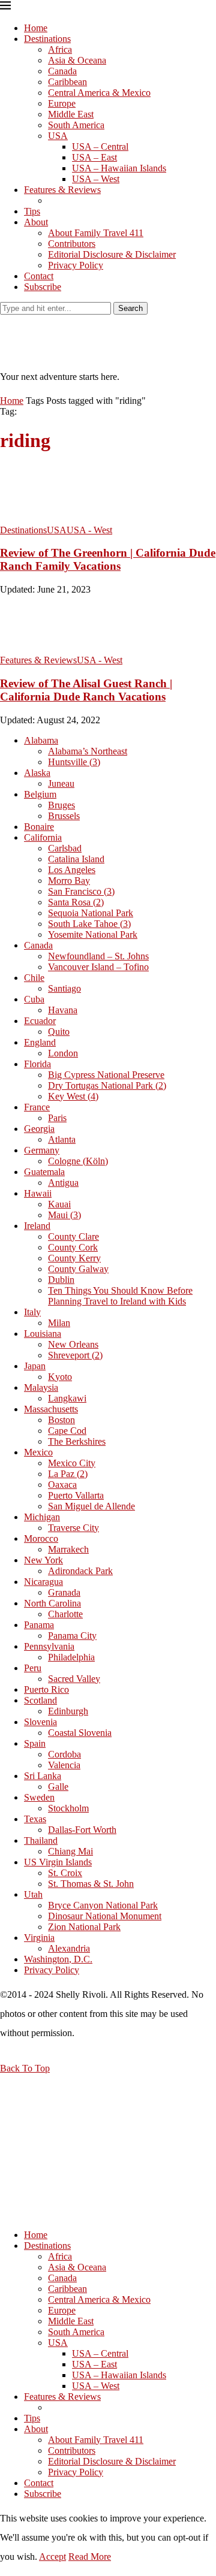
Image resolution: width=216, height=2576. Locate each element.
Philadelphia (71, 1657)
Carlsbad (65, 848)
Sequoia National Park (91, 913)
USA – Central (100, 147)
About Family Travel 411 (96, 233)
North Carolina (52, 1603)
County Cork (73, 1247)
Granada (64, 1592)
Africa (60, 49)
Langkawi (67, 1398)
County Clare (73, 1236)
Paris (57, 1118)
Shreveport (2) (75, 1355)
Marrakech (68, 1549)
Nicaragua (43, 1582)
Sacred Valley (74, 1679)
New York (43, 1560)
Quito (59, 1032)
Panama (39, 1625)
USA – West (96, 179)
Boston (61, 1420)
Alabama (41, 740)
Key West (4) (73, 1096)
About (36, 222)
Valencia (64, 1765)
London (63, 1053)
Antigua (63, 1183)
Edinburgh (68, 1711)
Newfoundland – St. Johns (98, 956)
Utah (33, 1894)
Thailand (41, 1840)
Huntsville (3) (74, 762)
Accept (52, 2557)
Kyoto (60, 1377)
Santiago (64, 988)
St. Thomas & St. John (91, 1884)
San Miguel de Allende (91, 1506)
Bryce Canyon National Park (103, 1905)
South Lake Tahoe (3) (89, 924)
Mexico (38, 1452)
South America (76, 125)
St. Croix (65, 1873)
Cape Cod (67, 1431)
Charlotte (65, 1614)
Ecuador (40, 1021)
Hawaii (38, 1193)
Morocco (41, 1538)
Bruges (61, 805)
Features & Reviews (62, 190)
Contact (39, 276)
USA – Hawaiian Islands (119, 168)
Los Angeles (72, 870)
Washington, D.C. (58, 1959)
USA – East (94, 157)
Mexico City (72, 1463)
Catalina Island (76, 859)
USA (58, 136)
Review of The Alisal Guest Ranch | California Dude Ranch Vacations (86, 690)
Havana (63, 1010)
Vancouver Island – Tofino (98, 967)
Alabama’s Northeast (88, 751)
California (43, 837)
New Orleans (73, 1344)
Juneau (61, 783)
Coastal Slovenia (80, 1733)
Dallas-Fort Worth (82, 1830)
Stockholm (68, 1808)
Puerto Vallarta (76, 1495)
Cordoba (64, 1754)
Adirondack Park (80, 1571)
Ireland (37, 1226)
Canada (62, 71)
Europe (62, 103)
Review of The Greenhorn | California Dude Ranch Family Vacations (108, 559)
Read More (90, 2557)
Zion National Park (84, 1927)
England (40, 1042)
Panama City (72, 1636)
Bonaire (39, 827)
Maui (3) (64, 1215)
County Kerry (74, 1258)
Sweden (39, 1797)
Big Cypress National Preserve (106, 1075)
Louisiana (43, 1334)
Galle (58, 1787)
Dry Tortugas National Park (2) (107, 1085)
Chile (34, 978)
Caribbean (67, 82)
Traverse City (73, 1528)
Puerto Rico (46, 1689)
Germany (42, 1150)
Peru (33, 1668)
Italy (32, 1312)
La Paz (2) (68, 1474)
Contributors (72, 244)
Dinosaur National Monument (105, 1916)
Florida (37, 1064)
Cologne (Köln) (78, 1161)
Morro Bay (69, 881)
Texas (35, 1819)
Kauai (59, 1204)
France (37, 1107)
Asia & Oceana (77, 60)
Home (36, 28)
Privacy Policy (76, 265)
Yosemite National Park (93, 934)
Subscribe (43, 287)
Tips (32, 211)
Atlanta (62, 1139)
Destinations (47, 39)
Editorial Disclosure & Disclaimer (112, 254)
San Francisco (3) (81, 891)
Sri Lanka (43, 1776)
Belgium (40, 794)
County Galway (78, 1269)
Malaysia (41, 1387)
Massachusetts (51, 1409)
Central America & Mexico (99, 93)
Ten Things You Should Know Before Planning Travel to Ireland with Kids (120, 1296)
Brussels (64, 816)
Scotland (40, 1700)
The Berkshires (77, 1441)
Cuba (34, 999)
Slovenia (40, 1722)
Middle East (71, 114)
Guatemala (44, 1172)
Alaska (37, 773)
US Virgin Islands (58, 1862)
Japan (35, 1366)
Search (130, 308)
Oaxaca (62, 1485)
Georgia (39, 1129)
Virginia (39, 1938)
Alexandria (69, 1948)
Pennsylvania (49, 1646)
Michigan (42, 1517)
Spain (35, 1743)
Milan (59, 1323)
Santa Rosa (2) (76, 902)
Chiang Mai (70, 1851)
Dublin (61, 1280)
